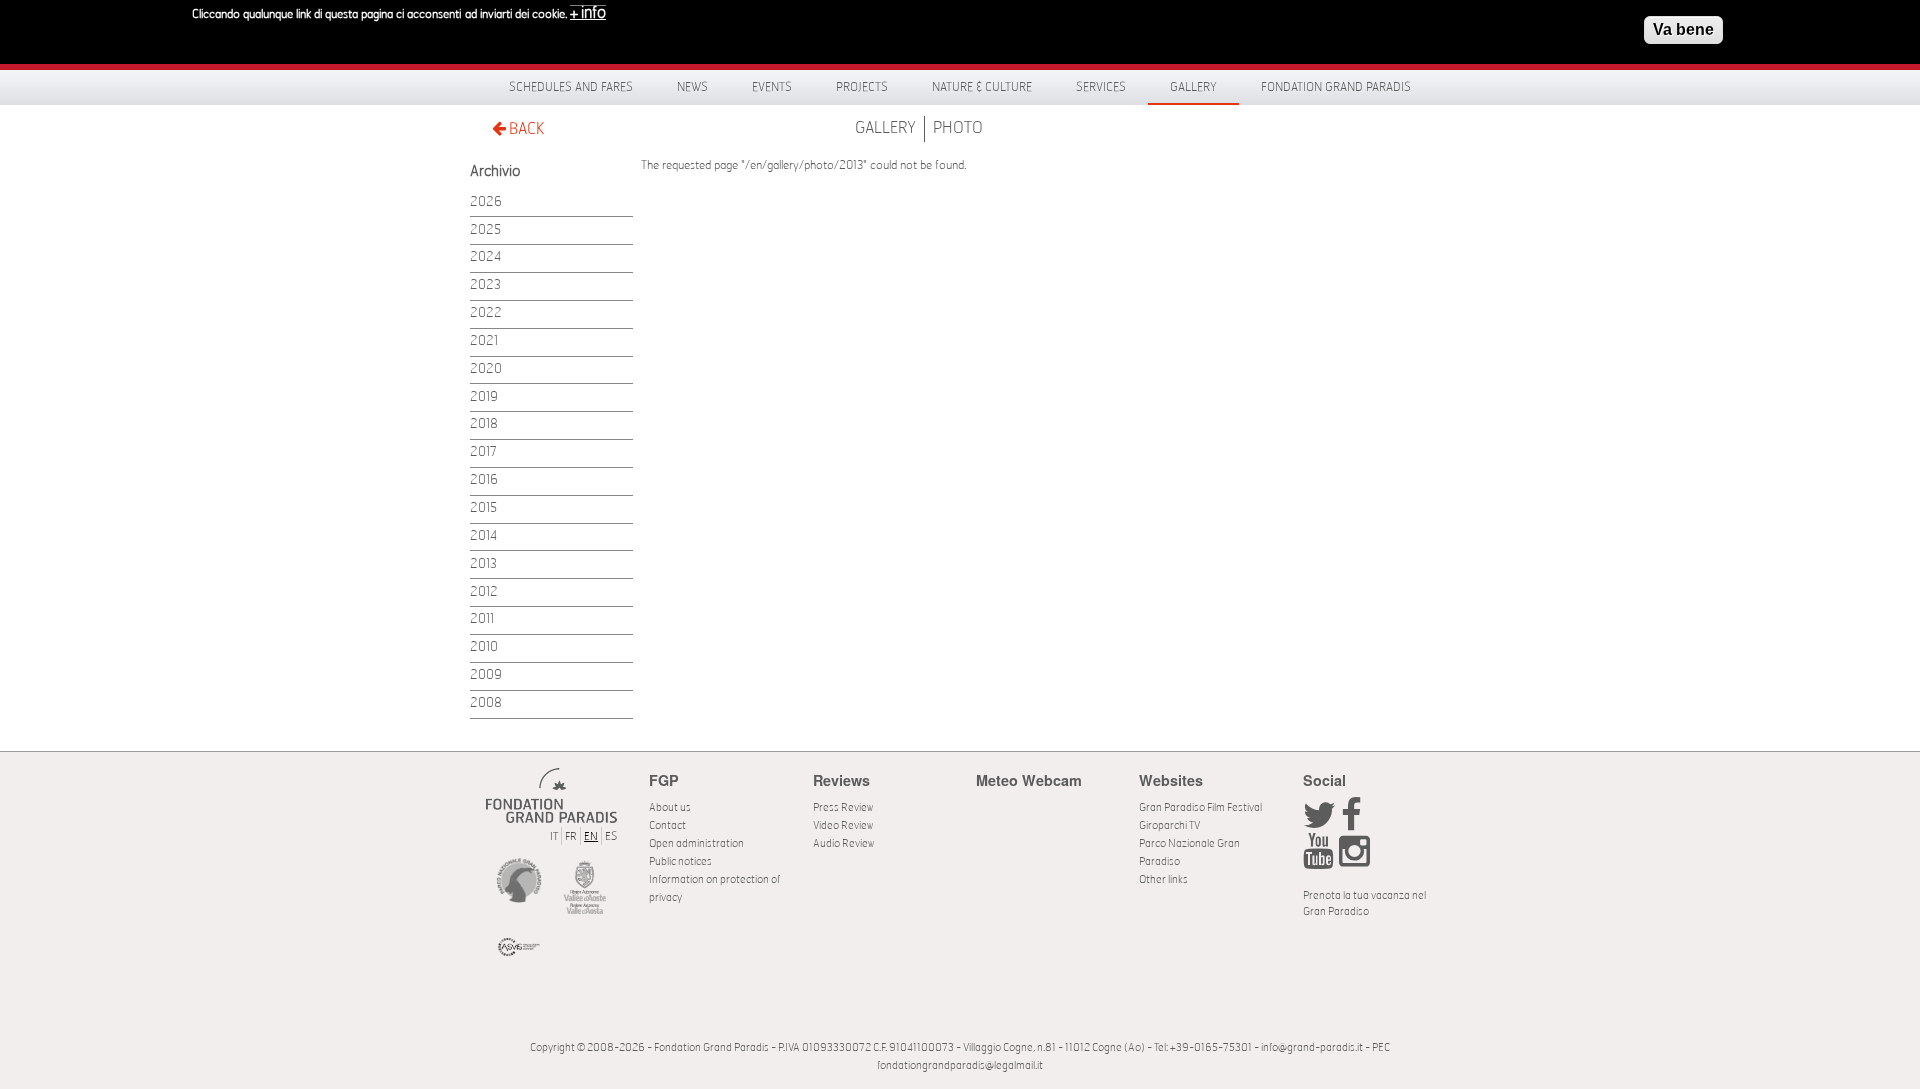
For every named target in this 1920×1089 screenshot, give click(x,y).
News (692, 87)
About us (670, 807)
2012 (484, 592)
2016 (484, 480)
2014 (483, 536)
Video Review (843, 825)
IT (554, 836)
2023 (485, 285)
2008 (486, 703)
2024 (485, 257)
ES (611, 836)
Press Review (843, 807)
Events (772, 87)
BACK (525, 129)
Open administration (696, 843)
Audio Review (843, 843)
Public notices (680, 861)
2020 (486, 369)
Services (1101, 87)
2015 (483, 508)
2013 (483, 564)
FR (571, 836)
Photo (958, 128)
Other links (1163, 879)
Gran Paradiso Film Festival (1200, 807)
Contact (667, 825)
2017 (483, 452)
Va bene (1683, 29)
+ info (588, 13)
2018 (484, 424)
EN (591, 836)
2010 (484, 647)
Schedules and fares (571, 87)
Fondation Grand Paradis (1336, 87)
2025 (485, 230)
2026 (486, 202)
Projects (862, 87)
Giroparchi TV (1169, 825)
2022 (486, 313)
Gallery (1193, 87)
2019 (484, 397)
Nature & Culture (982, 87)
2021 (484, 341)
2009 (486, 675)
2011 (482, 619)
